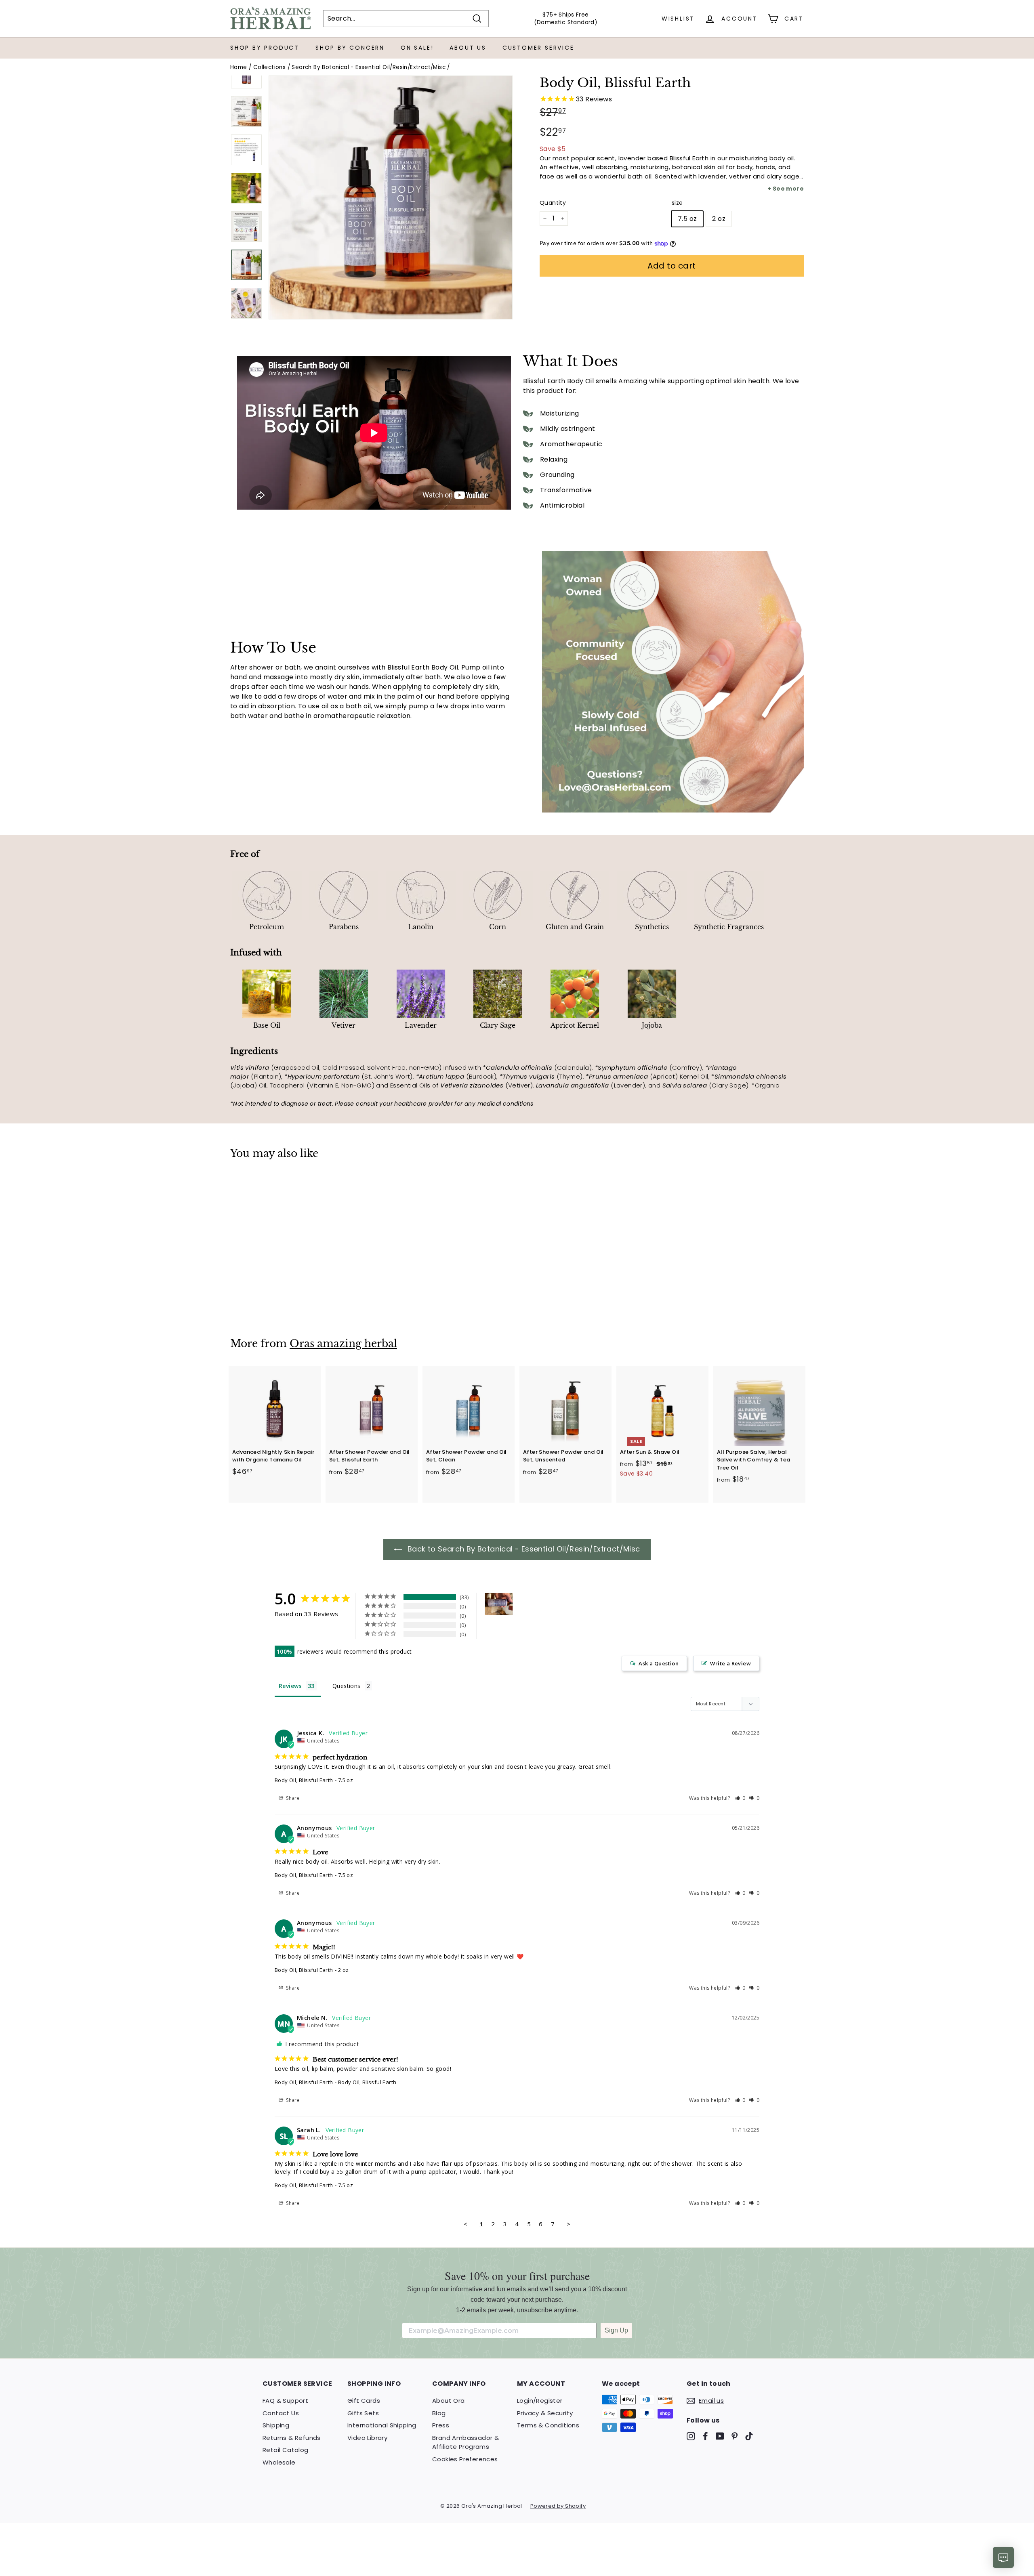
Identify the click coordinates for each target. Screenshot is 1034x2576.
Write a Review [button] (730, 1663)
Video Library (367, 2438)
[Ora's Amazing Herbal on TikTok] (749, 2436)
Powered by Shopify (558, 2506)
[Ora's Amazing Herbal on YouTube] (720, 2436)
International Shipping (382, 2425)
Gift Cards (364, 2401)
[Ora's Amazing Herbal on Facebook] (705, 2436)
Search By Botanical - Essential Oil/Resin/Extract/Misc (369, 67)
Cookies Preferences (465, 2459)
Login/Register (540, 2401)
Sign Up (616, 2330)
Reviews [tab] (290, 1686)
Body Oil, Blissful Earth (304, 1780)
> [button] (568, 2224)
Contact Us (281, 2413)
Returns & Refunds (292, 2438)
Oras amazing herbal (343, 1344)
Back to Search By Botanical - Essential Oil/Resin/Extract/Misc (522, 1549)
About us (468, 48)
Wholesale (279, 2462)
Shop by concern (350, 48)
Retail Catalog (286, 2450)
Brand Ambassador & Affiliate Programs (466, 2442)
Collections (269, 67)
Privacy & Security (545, 2413)
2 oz (719, 219)
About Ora (449, 2401)
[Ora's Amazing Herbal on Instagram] (691, 2436)
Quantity (553, 203)
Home (239, 67)
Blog (439, 2413)
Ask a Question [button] (659, 1663)
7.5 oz (687, 219)
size (677, 203)
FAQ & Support (285, 2401)
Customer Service (538, 48)
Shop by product (265, 48)
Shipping (276, 2425)
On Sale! (417, 48)
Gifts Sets (363, 2413)
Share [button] (292, 1798)
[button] (741, 1798)
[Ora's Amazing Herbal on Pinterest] (735, 2436)
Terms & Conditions (548, 2425)
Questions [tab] (347, 1686)
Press (441, 2425)
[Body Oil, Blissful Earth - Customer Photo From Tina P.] (499, 1604)
